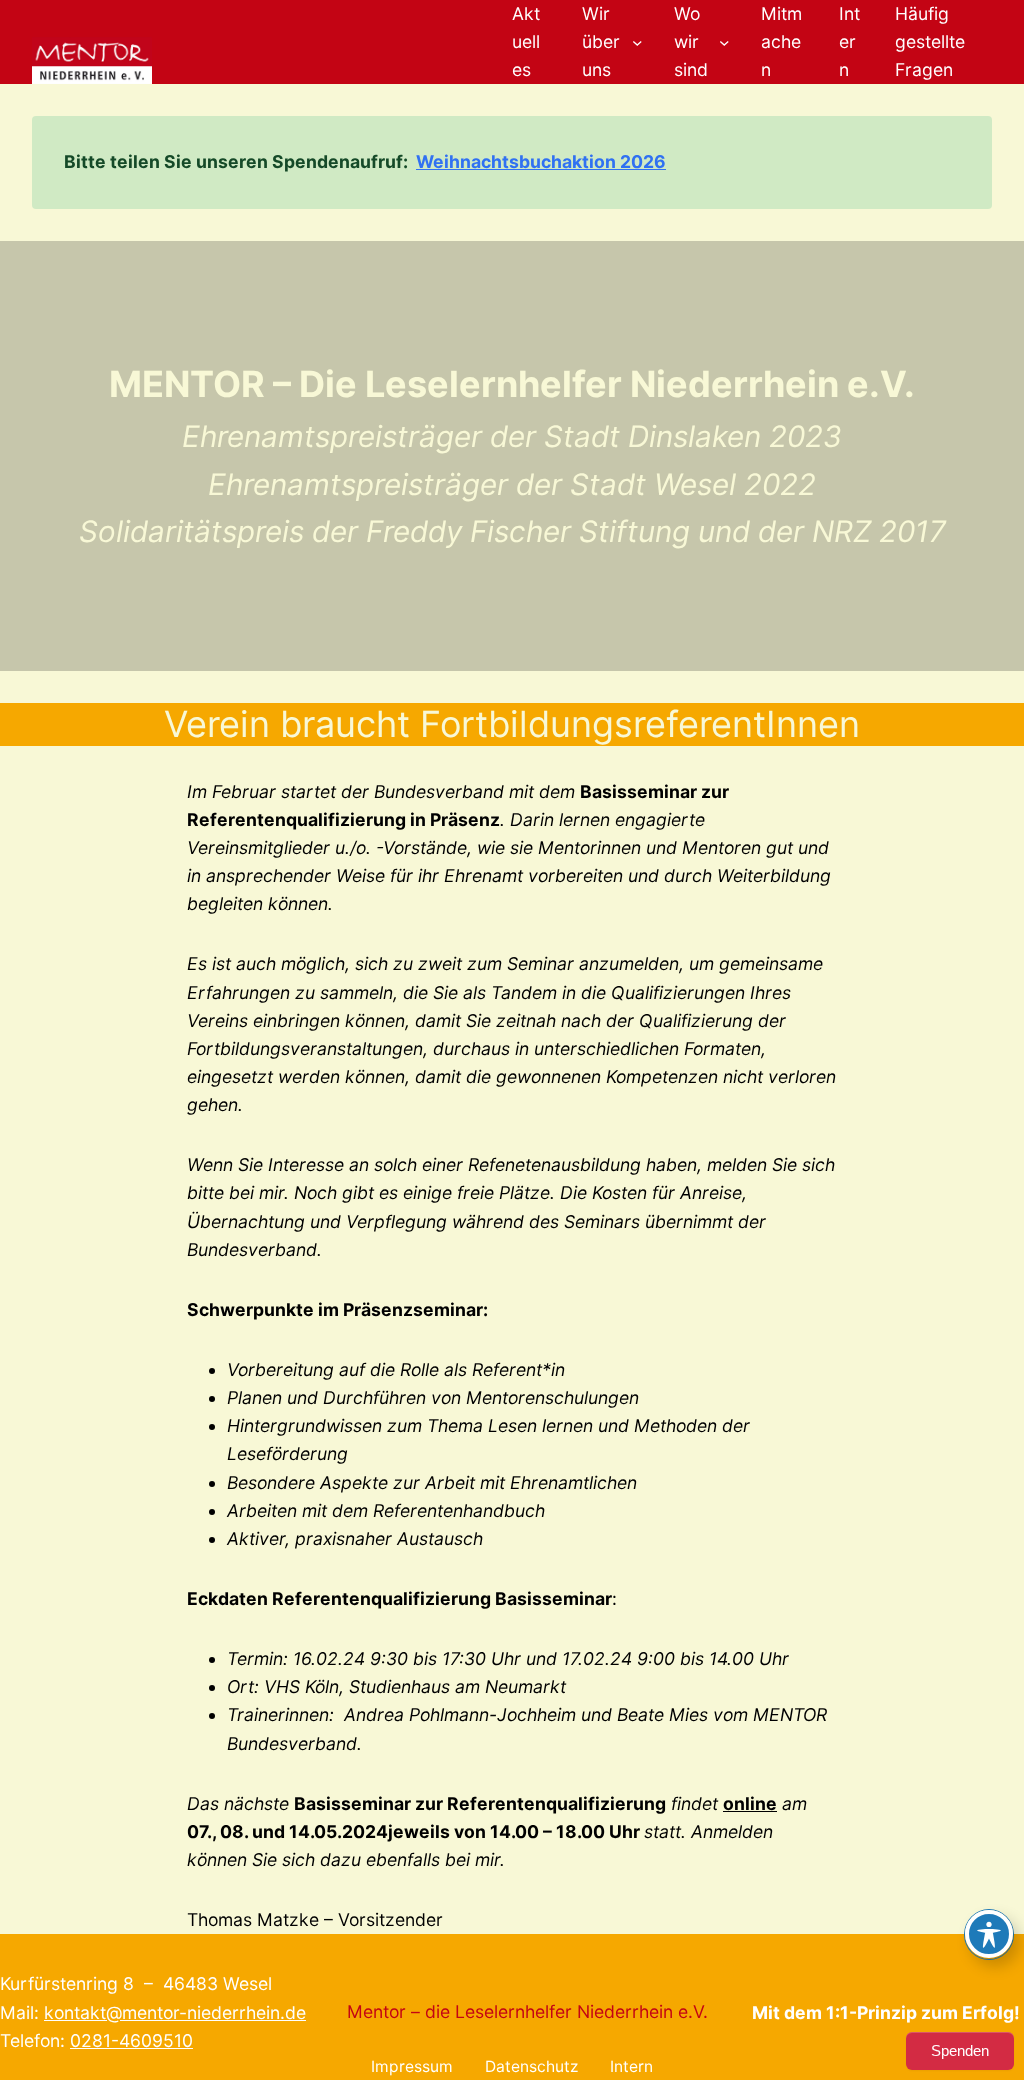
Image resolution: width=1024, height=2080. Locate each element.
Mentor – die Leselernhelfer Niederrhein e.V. (527, 2011)
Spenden (960, 2050)
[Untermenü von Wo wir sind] (724, 42)
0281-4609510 (131, 2040)
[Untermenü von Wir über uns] (637, 42)
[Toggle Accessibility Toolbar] (989, 1934)
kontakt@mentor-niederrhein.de (175, 2012)
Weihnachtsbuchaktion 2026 (541, 161)
